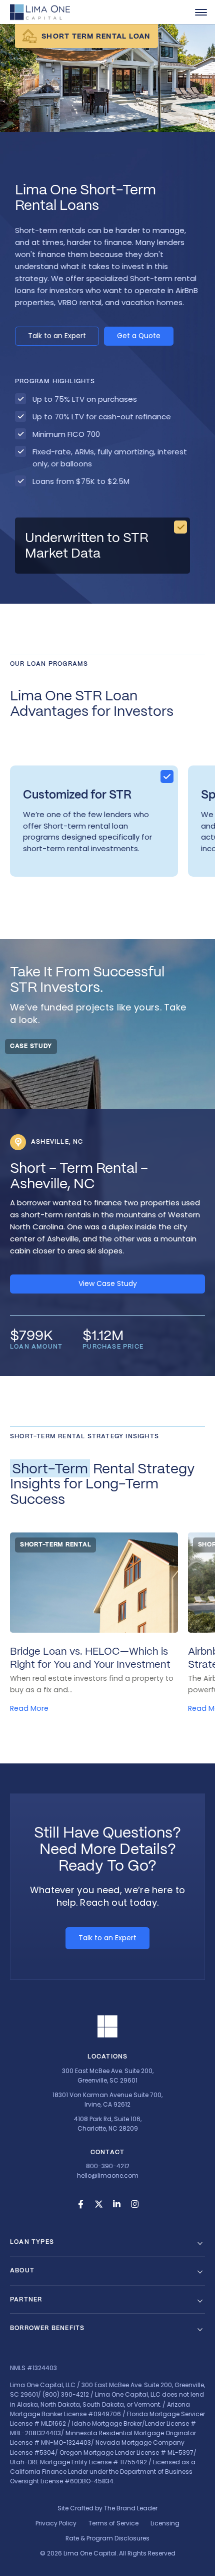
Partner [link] (26, 2299)
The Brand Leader (131, 2508)
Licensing (165, 2523)
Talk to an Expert (57, 336)
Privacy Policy (56, 2523)
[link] (201, 12)
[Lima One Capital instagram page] (134, 2204)
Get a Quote (139, 336)
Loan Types (32, 2242)
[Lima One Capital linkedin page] (116, 2204)
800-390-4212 (108, 2166)
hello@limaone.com (108, 2175)
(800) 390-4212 (66, 2394)
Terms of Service (113, 2523)
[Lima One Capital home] (40, 12)
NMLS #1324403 (33, 2368)
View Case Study (108, 1283)
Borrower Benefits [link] (47, 2328)
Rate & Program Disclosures (107, 2538)
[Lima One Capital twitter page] (98, 2204)
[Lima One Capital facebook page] (80, 2204)
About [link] (22, 2270)
